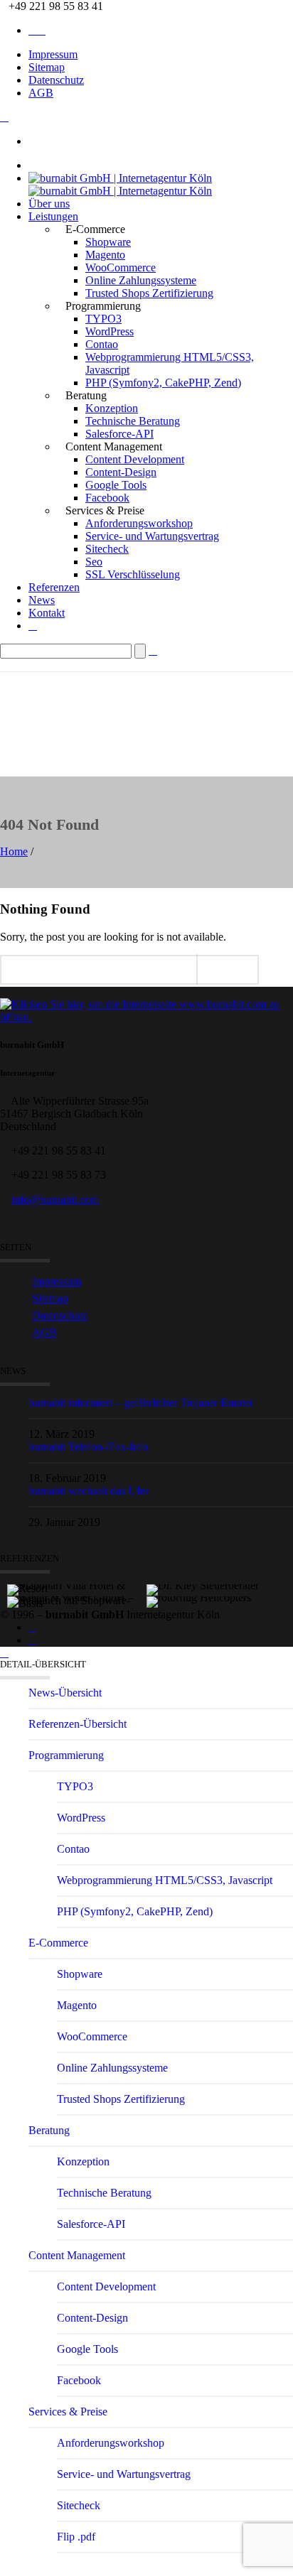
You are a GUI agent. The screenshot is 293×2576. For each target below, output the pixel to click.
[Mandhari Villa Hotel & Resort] (77, 1571)
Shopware (108, 242)
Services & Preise (68, 2412)
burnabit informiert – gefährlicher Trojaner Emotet (140, 1403)
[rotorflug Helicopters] (217, 1584)
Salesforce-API (119, 434)
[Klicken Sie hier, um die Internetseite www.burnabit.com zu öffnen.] (146, 1017)
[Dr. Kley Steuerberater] (217, 1571)
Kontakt (47, 613)
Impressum (53, 54)
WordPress (110, 331)
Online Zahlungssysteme (141, 280)
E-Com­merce (58, 1943)
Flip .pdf (76, 2537)
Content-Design (121, 472)
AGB (41, 93)
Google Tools (116, 485)
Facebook (107, 498)
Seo (94, 562)
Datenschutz (56, 80)
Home (14, 851)
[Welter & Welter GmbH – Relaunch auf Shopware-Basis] (77, 1584)
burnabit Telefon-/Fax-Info (88, 1447)
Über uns (49, 204)
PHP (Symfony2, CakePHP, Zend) (163, 383)
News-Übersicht (65, 1693)
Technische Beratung (133, 421)
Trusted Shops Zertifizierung (149, 293)
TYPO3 (103, 319)
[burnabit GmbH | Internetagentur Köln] (120, 184)
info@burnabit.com (55, 1200)
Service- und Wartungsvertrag (152, 536)
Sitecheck (107, 549)
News (42, 600)
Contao (102, 344)
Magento (105, 255)
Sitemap (47, 67)
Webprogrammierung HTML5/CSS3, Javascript (165, 1880)
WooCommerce (121, 267)
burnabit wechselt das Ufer (89, 1491)
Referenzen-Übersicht (78, 1724)
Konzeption (112, 408)
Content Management (77, 2255)
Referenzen (54, 587)
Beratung (49, 2130)
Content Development (135, 459)
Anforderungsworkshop (139, 523)
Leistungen (53, 216)
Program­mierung (66, 1755)
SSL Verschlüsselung (133, 574)
